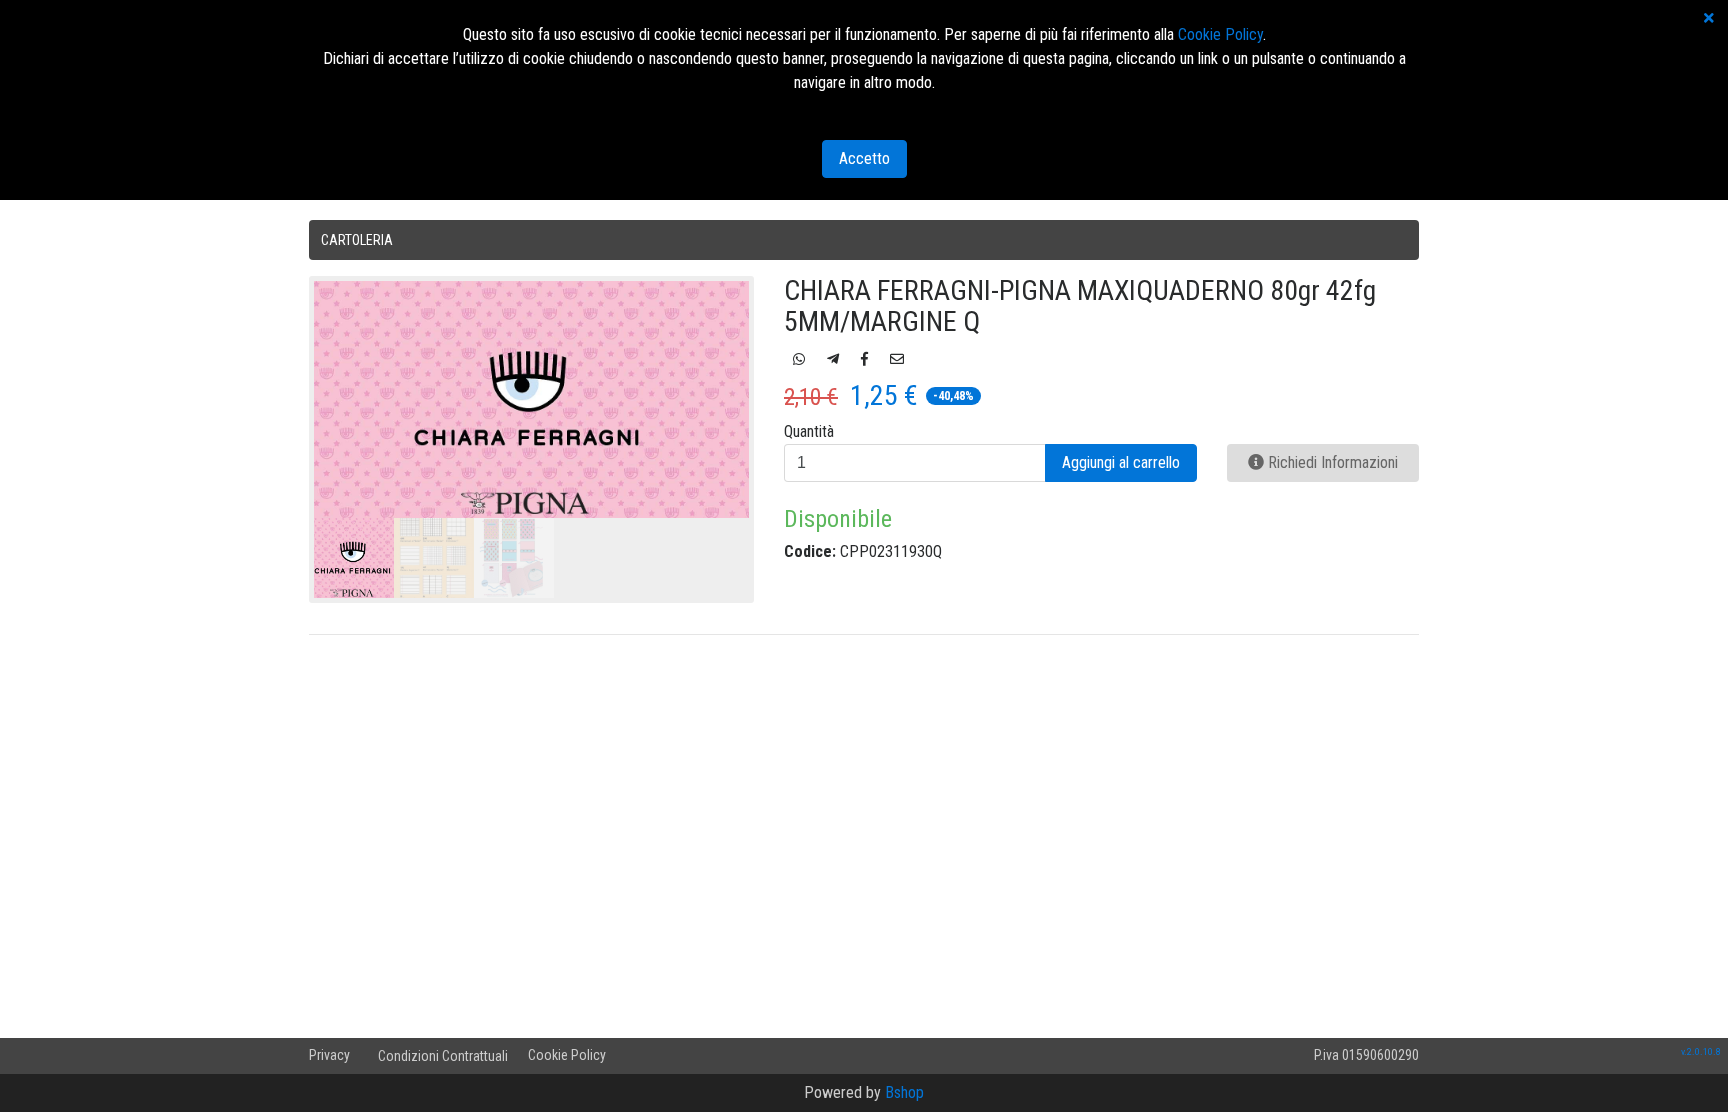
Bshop (904, 1092)
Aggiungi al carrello (1121, 462)
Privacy (329, 1055)
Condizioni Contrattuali (443, 1056)
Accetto (864, 158)
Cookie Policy (567, 1055)
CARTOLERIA (357, 240)
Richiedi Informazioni (1331, 462)
